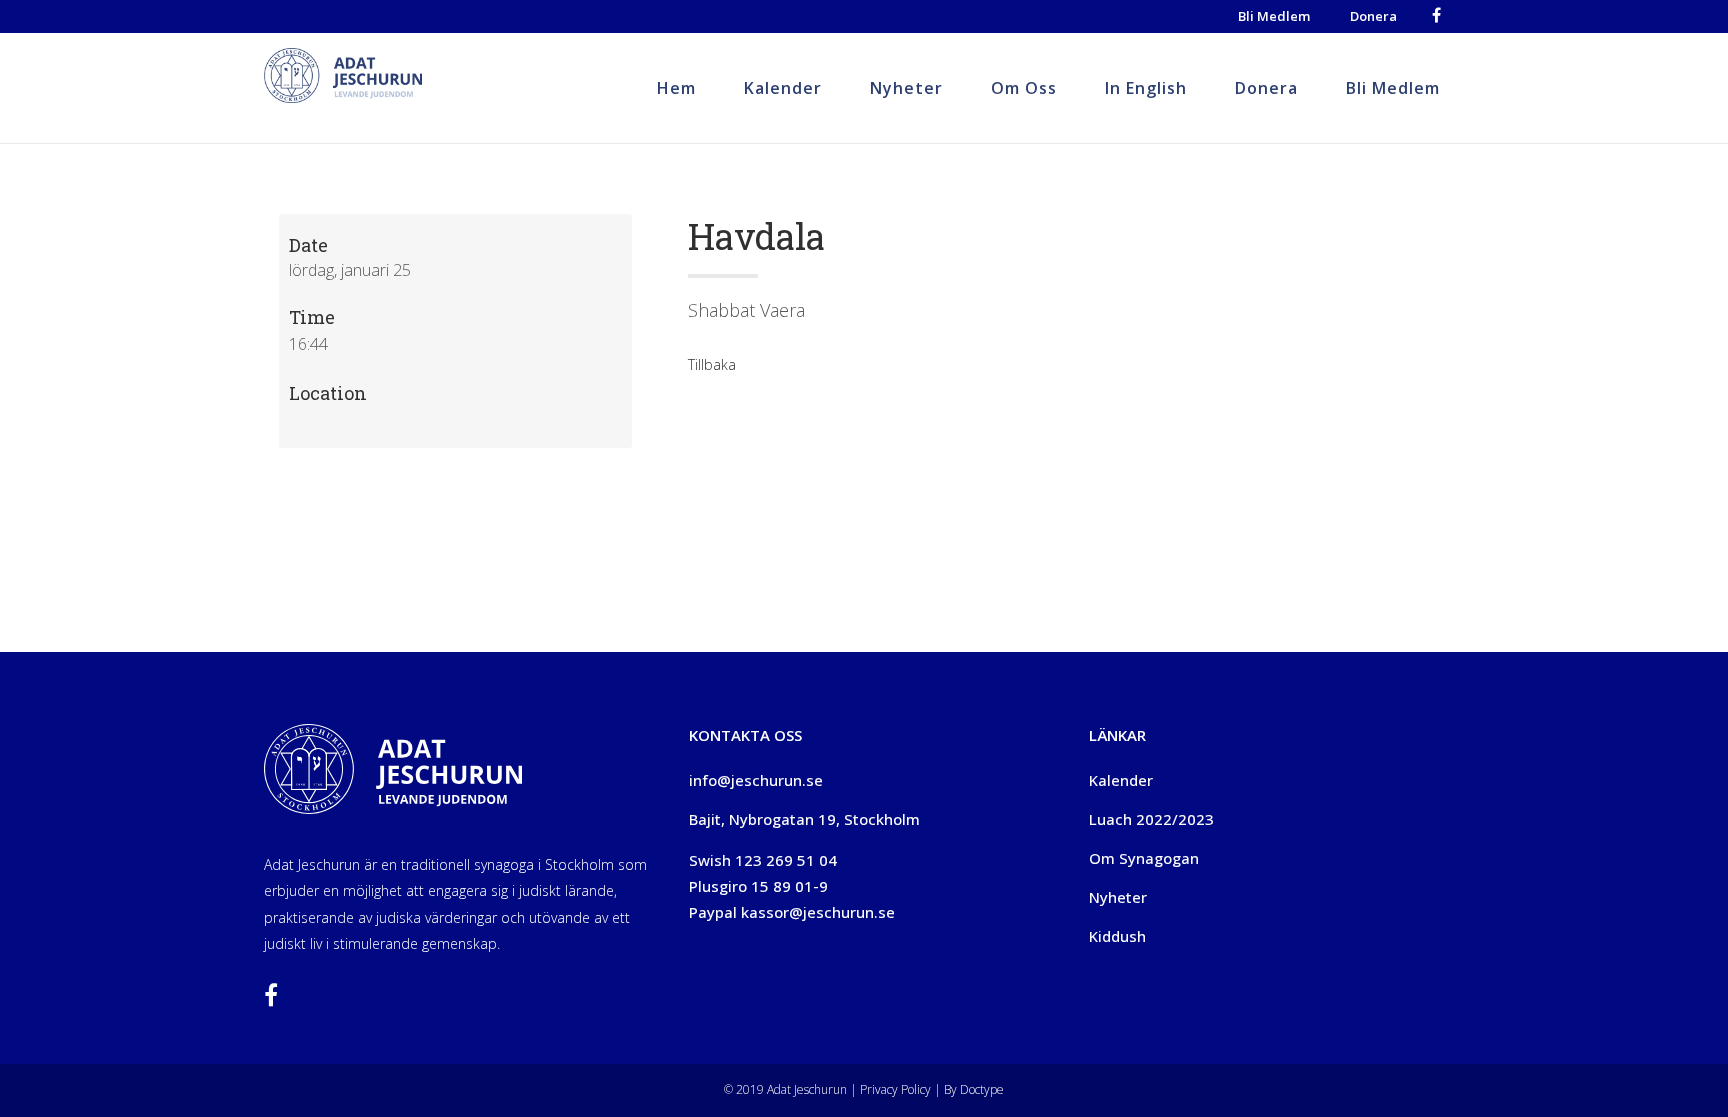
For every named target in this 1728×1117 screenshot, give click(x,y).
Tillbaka (712, 364)
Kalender (1121, 780)
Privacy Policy (894, 1089)
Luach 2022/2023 (1151, 819)
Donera (1373, 16)
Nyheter (1118, 897)
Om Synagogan (1144, 858)
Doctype (982, 1089)
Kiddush (1117, 936)
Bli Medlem (1274, 16)
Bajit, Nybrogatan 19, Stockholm (804, 819)
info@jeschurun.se (756, 780)
